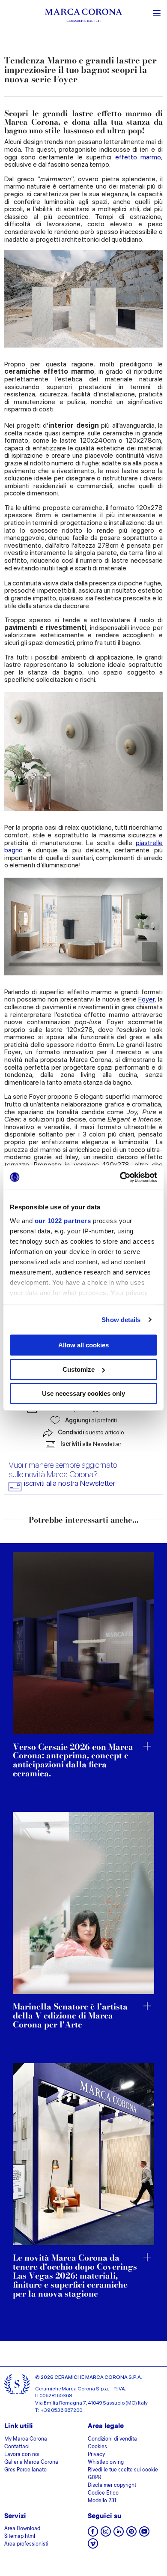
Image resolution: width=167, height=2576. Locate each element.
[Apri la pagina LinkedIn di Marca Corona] (119, 2534)
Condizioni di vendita (112, 2439)
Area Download (22, 2529)
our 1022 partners (63, 1221)
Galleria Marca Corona (31, 2462)
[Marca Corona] (83, 16)
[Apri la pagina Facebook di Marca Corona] (93, 2534)
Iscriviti (91, 1444)
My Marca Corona (26, 2439)
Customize (79, 1369)
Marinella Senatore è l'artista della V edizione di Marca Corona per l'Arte (70, 2016)
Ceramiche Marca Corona (65, 2389)
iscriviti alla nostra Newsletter (70, 1483)
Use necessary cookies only (83, 1393)
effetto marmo (138, 157)
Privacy (96, 2455)
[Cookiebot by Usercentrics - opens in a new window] (120, 1177)
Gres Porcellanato (25, 2470)
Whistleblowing (106, 2462)
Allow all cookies (83, 1345)
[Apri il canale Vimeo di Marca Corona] (93, 2546)
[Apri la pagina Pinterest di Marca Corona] (131, 2534)
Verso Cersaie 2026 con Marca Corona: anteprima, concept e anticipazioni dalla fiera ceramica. (73, 1761)
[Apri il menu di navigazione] (157, 12)
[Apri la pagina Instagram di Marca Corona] (106, 2534)
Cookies (97, 2447)
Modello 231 (102, 2501)
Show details (121, 1320)
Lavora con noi (22, 2455)
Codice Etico (103, 2493)
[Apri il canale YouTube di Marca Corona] (144, 2534)
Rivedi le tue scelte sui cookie (123, 2470)
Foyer (146, 999)
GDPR (95, 2478)
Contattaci (17, 2447)
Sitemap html (20, 2537)
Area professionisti (26, 2544)
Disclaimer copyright (112, 2486)
